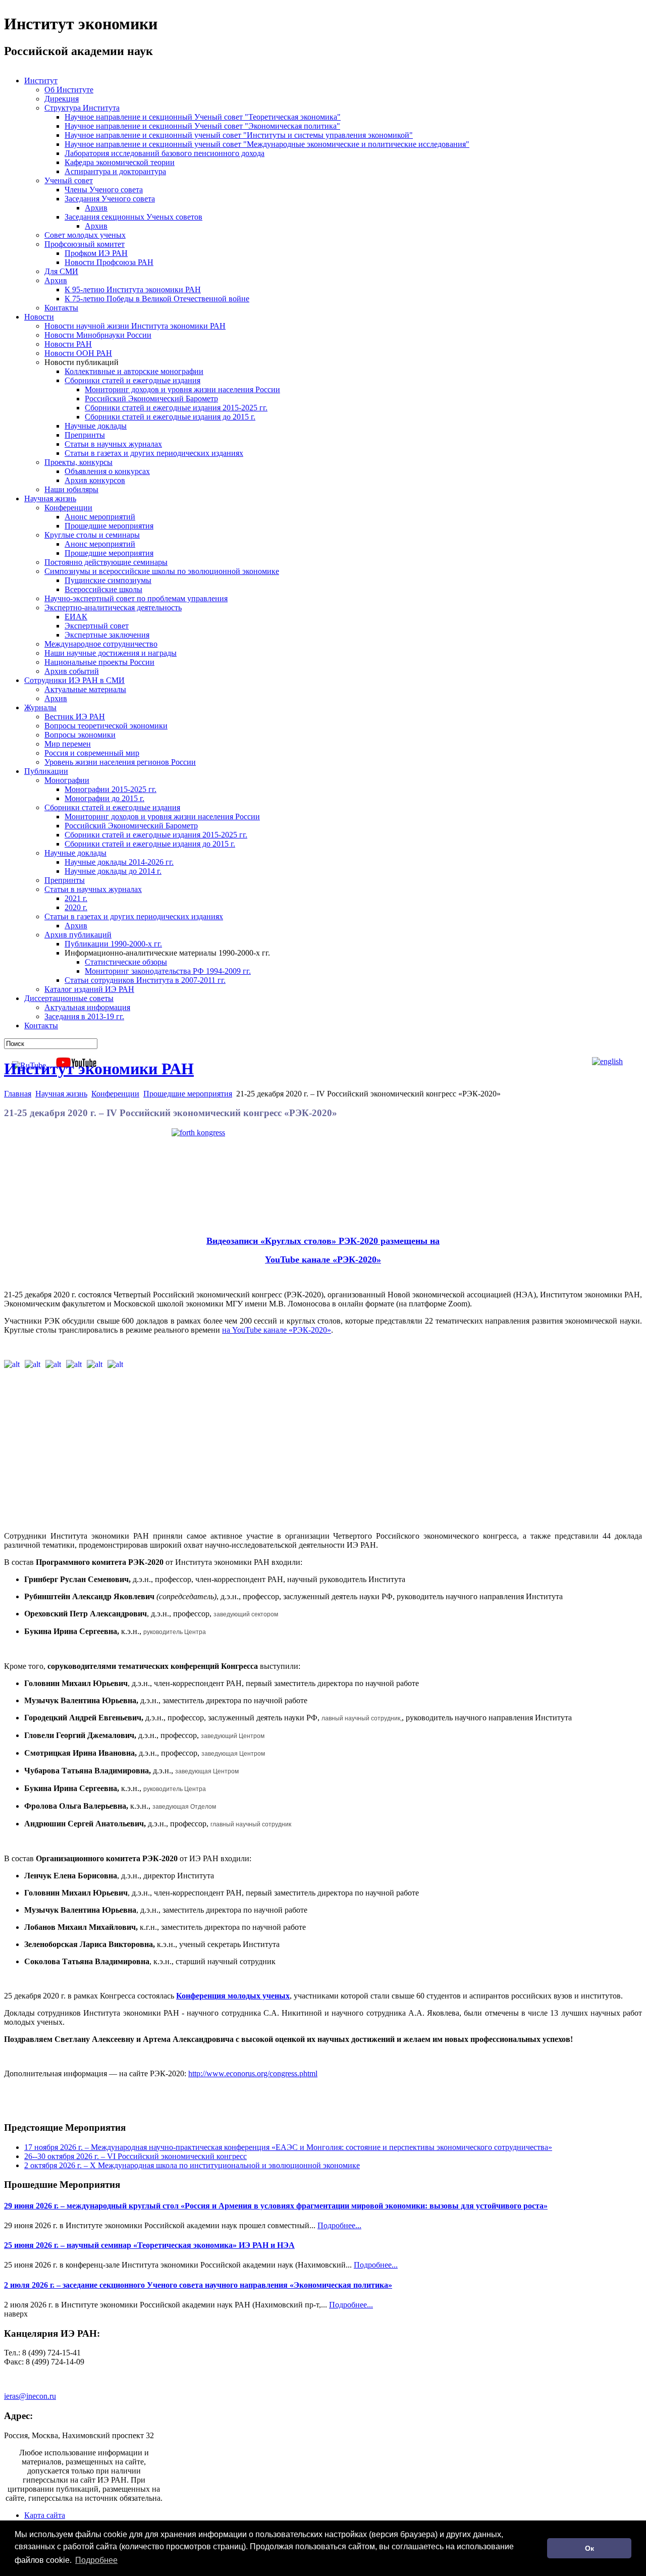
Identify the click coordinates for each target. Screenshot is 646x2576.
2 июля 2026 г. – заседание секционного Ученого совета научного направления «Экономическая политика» (198, 2285)
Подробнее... (339, 2225)
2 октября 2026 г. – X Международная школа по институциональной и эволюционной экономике (192, 2165)
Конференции (115, 1094)
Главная (18, 1094)
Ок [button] (589, 2548)
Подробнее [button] (96, 2560)
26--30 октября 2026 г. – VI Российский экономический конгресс (136, 2156)
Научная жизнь (61, 1094)
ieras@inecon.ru (30, 2396)
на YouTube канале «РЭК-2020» (277, 1330)
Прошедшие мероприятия (188, 1094)
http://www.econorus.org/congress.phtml (253, 2073)
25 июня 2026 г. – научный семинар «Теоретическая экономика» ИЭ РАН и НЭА (149, 2245)
